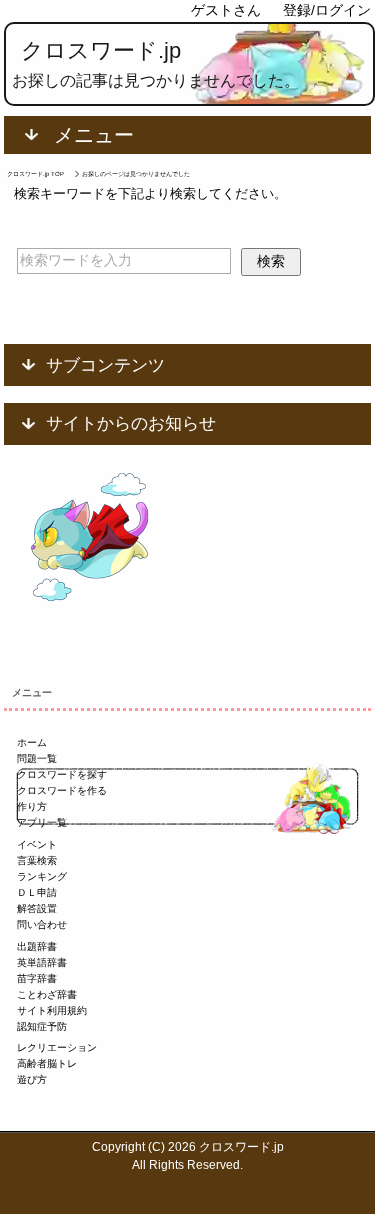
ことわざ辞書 (47, 994)
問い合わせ (42, 924)
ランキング (42, 876)
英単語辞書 (42, 962)
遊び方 (32, 1079)
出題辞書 (37, 946)
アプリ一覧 (42, 822)
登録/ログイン (327, 10)
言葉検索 (37, 860)
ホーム (32, 742)
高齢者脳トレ (47, 1063)
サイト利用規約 (52, 1010)
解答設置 (37, 908)
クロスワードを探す (62, 774)
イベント (37, 844)
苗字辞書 (37, 978)
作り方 (32, 806)
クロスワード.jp (101, 50)
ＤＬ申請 (37, 892)
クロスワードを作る (62, 790)
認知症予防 (42, 1026)
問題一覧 (37, 758)
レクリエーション (57, 1047)
